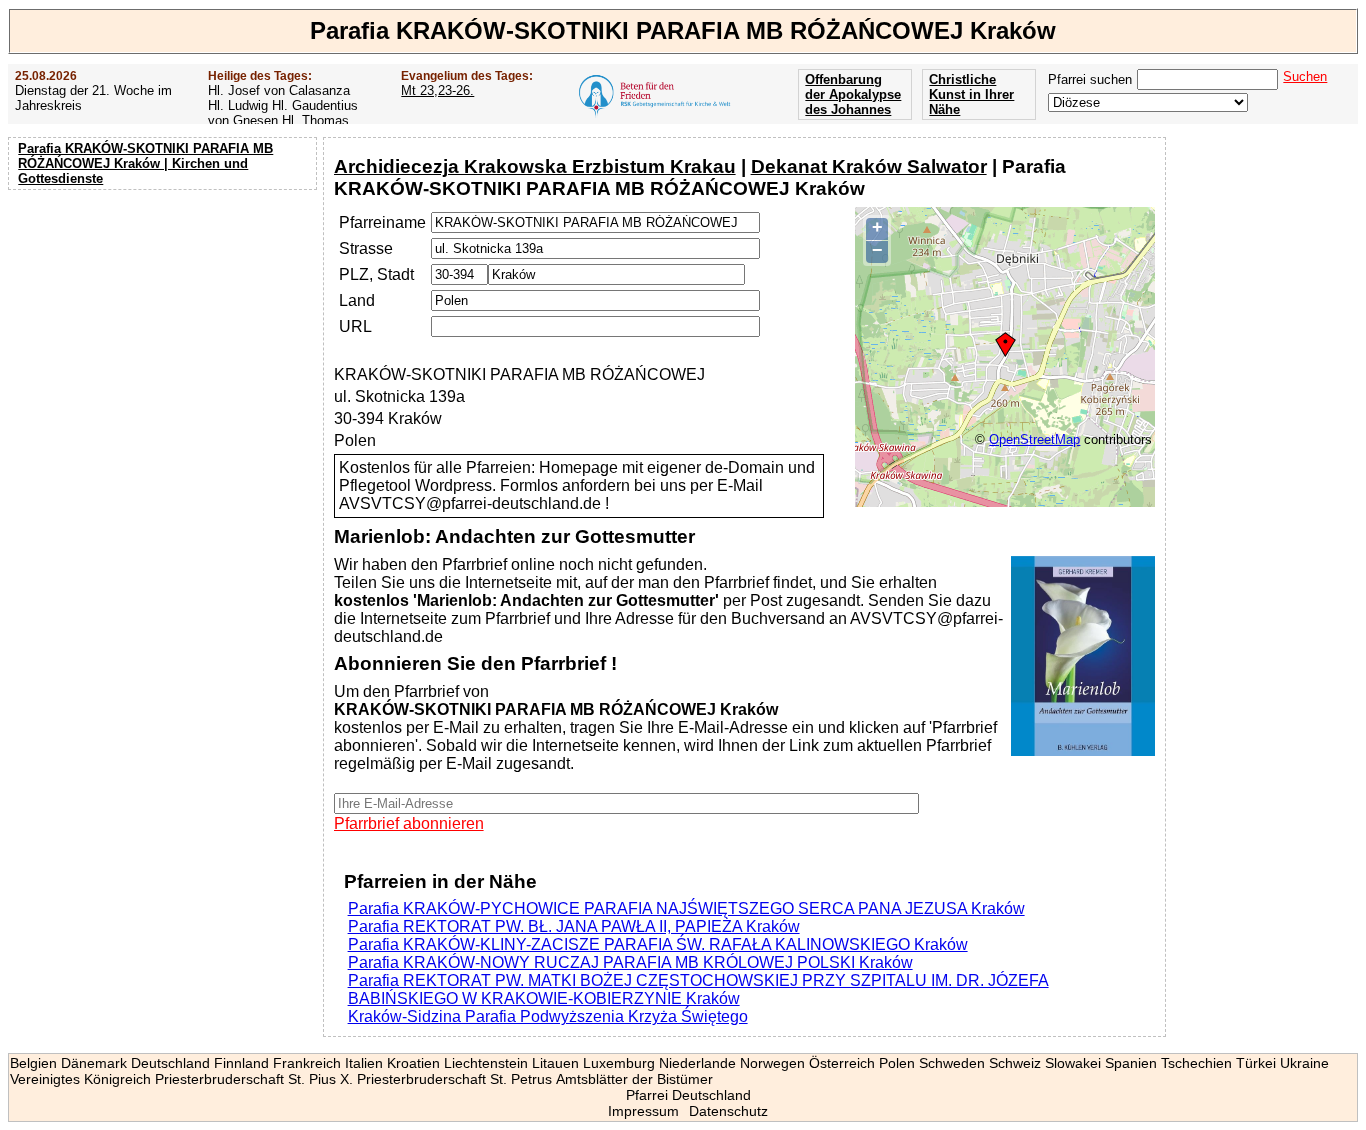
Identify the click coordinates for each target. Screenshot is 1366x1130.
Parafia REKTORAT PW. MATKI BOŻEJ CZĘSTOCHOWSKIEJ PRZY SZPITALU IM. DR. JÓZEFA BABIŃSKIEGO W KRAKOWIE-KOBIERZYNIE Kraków (698, 989)
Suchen (1305, 76)
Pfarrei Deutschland (688, 1095)
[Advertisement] (165, 325)
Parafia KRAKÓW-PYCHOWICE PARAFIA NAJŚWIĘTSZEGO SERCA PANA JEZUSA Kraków (686, 908)
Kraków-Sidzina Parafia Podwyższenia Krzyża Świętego (548, 1016)
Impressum (643, 1111)
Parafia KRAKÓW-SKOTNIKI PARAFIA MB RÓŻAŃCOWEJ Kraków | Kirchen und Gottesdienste (145, 163)
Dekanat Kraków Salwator (869, 166)
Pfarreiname (382, 222)
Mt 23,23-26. (437, 90)
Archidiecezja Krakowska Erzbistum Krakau (535, 166)
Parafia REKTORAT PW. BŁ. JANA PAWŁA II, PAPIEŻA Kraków (574, 926)
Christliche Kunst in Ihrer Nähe (971, 94)
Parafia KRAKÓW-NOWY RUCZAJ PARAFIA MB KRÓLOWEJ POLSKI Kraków (630, 962)
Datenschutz (728, 1111)
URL (355, 326)
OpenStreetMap (1034, 439)
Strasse (366, 248)
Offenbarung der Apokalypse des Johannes (853, 94)
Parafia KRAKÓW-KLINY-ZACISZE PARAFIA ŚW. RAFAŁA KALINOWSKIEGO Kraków (658, 944)
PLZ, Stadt (376, 274)
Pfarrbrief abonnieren (409, 823)
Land (357, 300)
